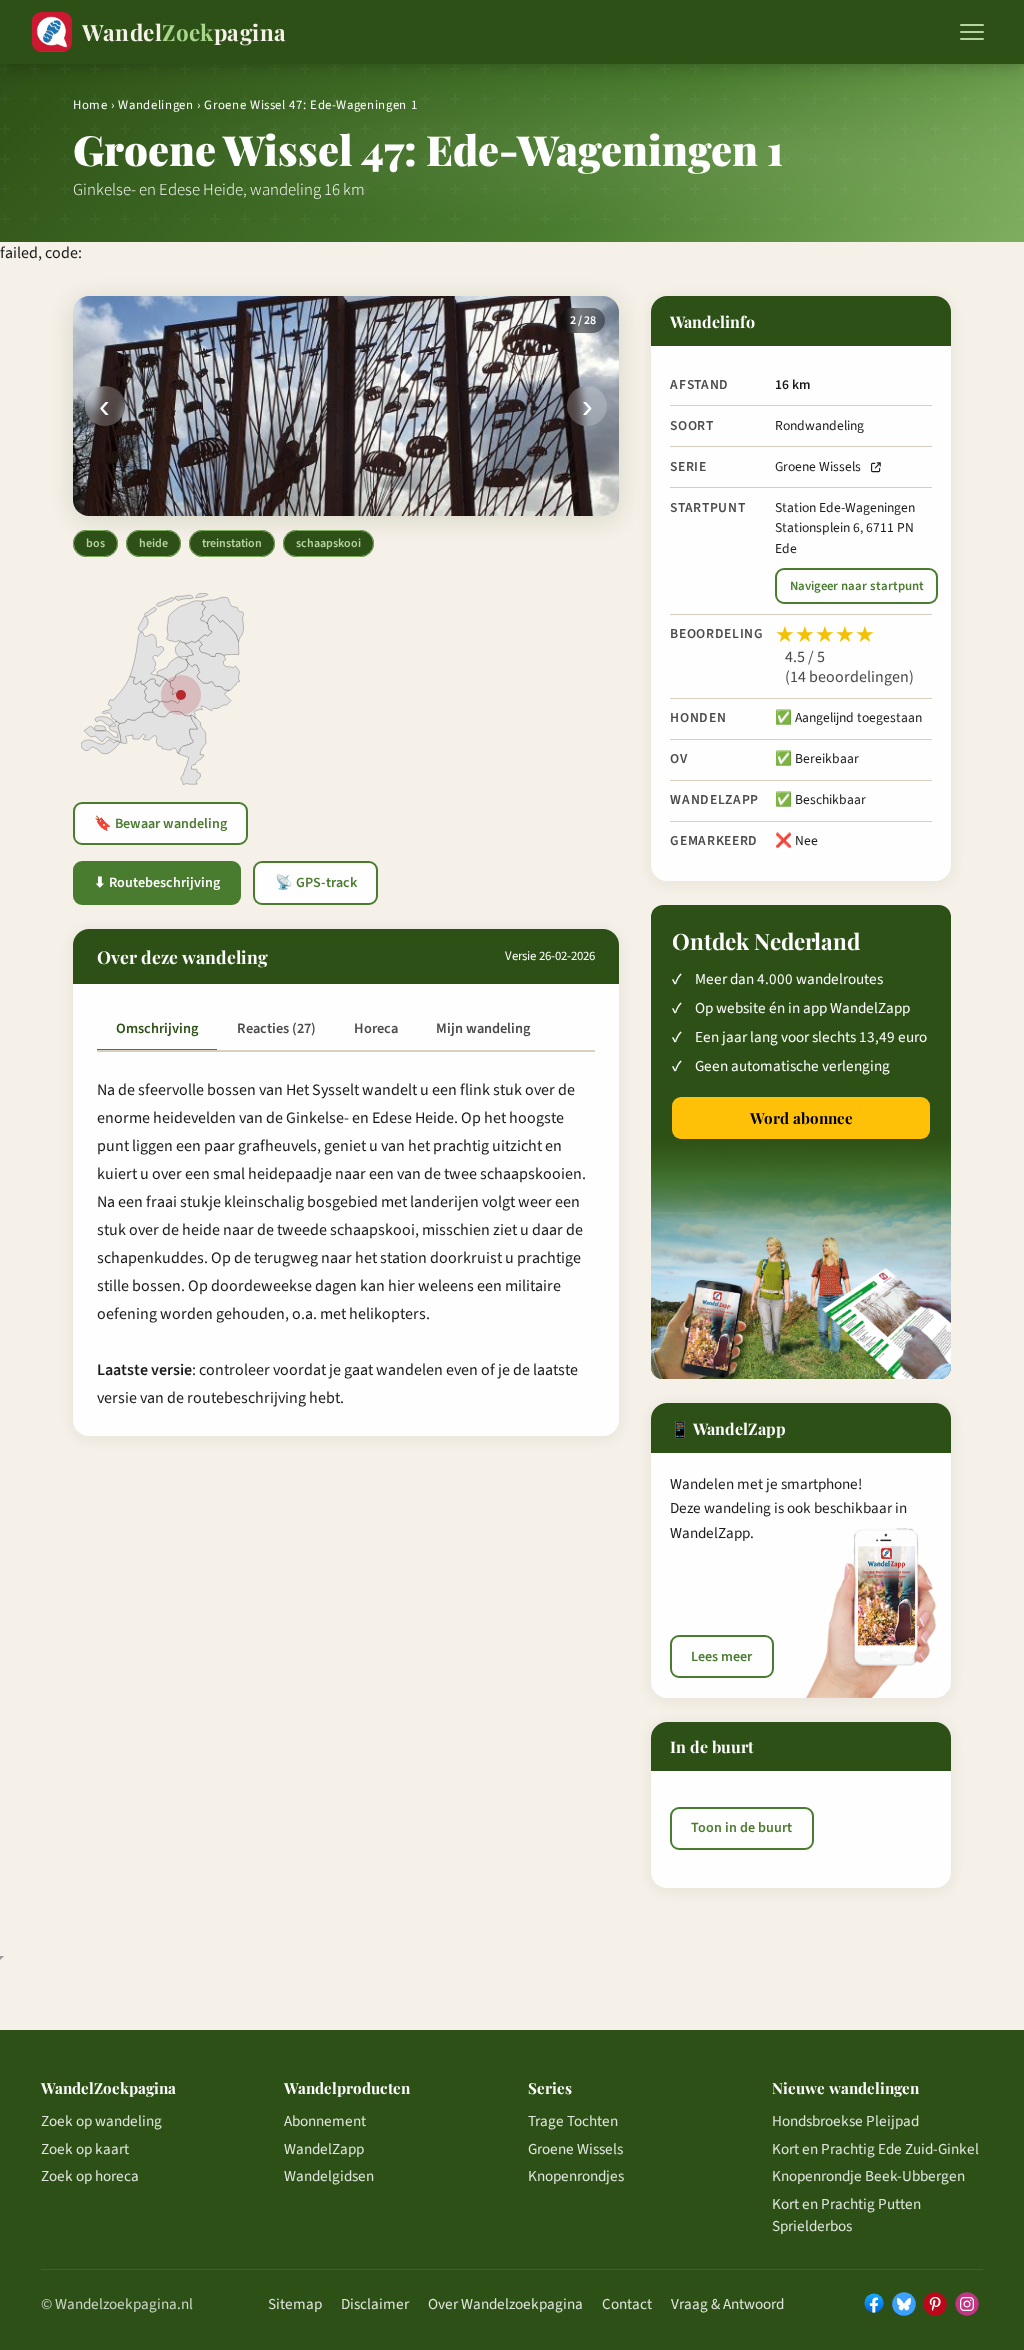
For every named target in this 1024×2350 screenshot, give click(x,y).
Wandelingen (155, 105)
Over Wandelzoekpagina (505, 2304)
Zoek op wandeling (101, 2121)
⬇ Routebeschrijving (157, 883)
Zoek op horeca (90, 2176)
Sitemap (295, 2304)
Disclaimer (375, 2304)
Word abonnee (801, 1118)
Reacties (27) (276, 1028)
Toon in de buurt (741, 1828)
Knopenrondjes (576, 2176)
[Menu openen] (972, 32)
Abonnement (325, 2121)
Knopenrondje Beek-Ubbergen (868, 2176)
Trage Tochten (573, 2121)
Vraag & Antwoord (727, 2304)
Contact (627, 2304)
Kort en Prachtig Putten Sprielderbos (846, 2215)
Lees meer (721, 1657)
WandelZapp (324, 2149)
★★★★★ (825, 635)
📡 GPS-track (316, 883)
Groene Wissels (818, 466)
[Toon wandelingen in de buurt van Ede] (181, 695)
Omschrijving (157, 1028)
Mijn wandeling (483, 1028)
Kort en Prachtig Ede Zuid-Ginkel (875, 2149)
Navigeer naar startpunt (857, 586)
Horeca (376, 1028)
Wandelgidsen (329, 2176)
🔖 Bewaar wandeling (160, 824)
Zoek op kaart (85, 2149)
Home (90, 105)
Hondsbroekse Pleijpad (845, 2121)
